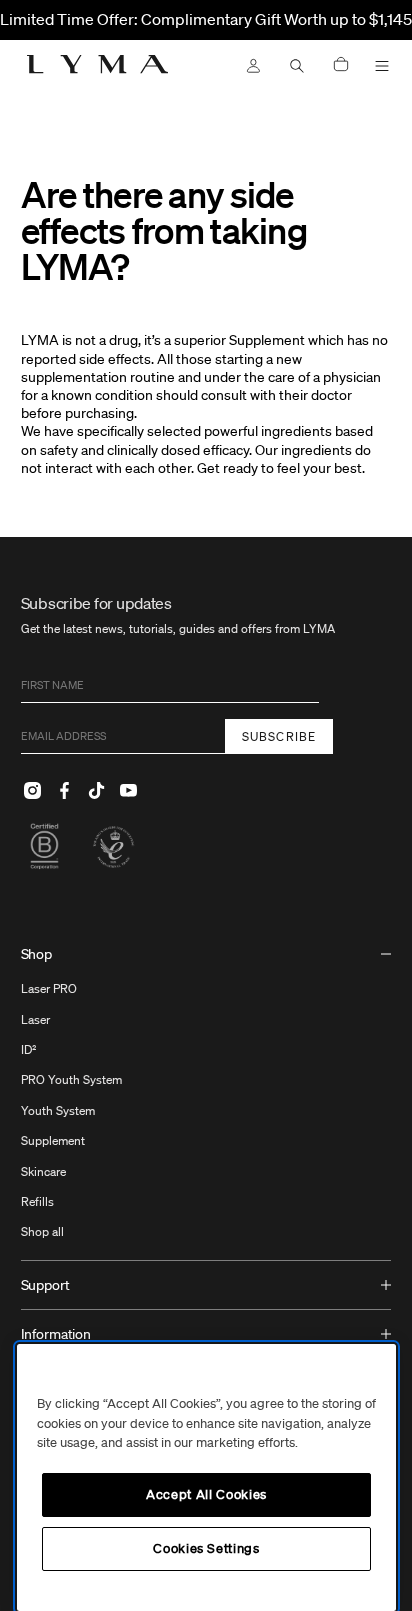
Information (56, 1334)
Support (45, 1285)
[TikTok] (97, 790)
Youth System (58, 1110)
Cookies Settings (206, 1548)
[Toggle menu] (382, 66)
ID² (29, 1049)
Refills (37, 1201)
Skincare (43, 1171)
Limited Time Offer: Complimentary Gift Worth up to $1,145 (206, 19)
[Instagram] (33, 790)
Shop (36, 954)
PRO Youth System (71, 1079)
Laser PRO (49, 988)
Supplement (53, 1140)
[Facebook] (65, 790)
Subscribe (279, 736)
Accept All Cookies (206, 1494)
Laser (35, 1019)
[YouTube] (129, 790)
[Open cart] (341, 65)
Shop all (42, 1231)
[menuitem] (206, 1095)
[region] (206, 1477)
